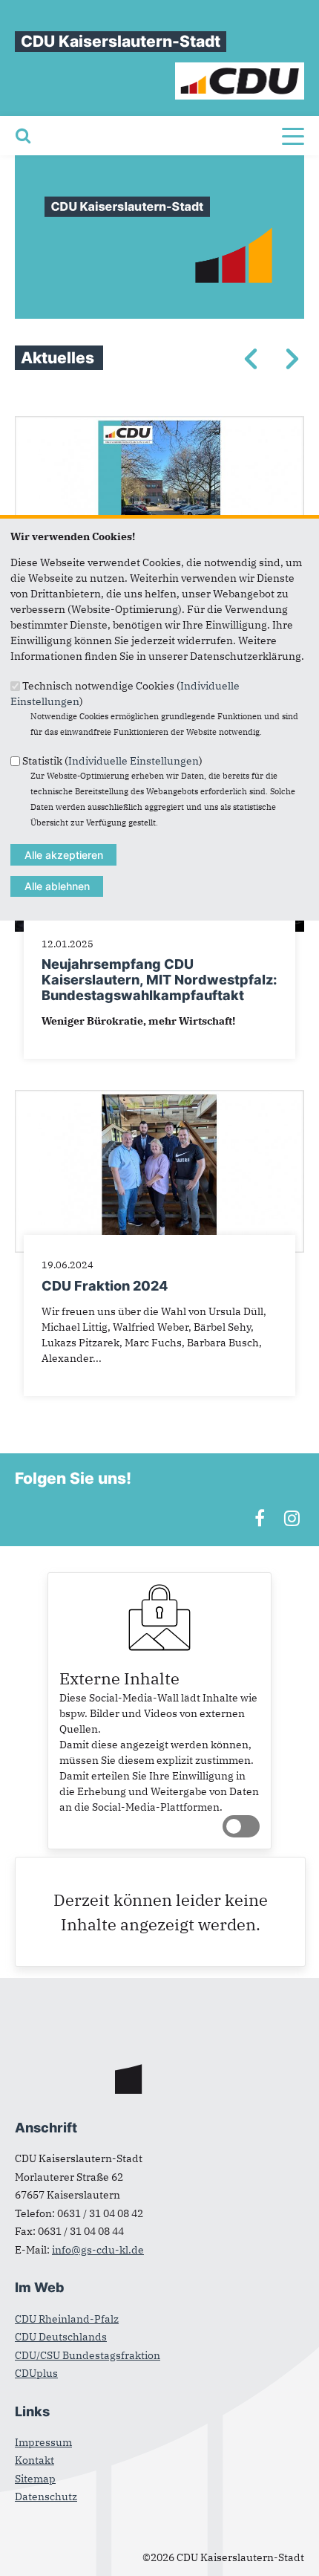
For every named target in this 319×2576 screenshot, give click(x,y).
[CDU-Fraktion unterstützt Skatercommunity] (159, 424)
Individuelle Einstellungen (134, 761)
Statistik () (112, 761)
